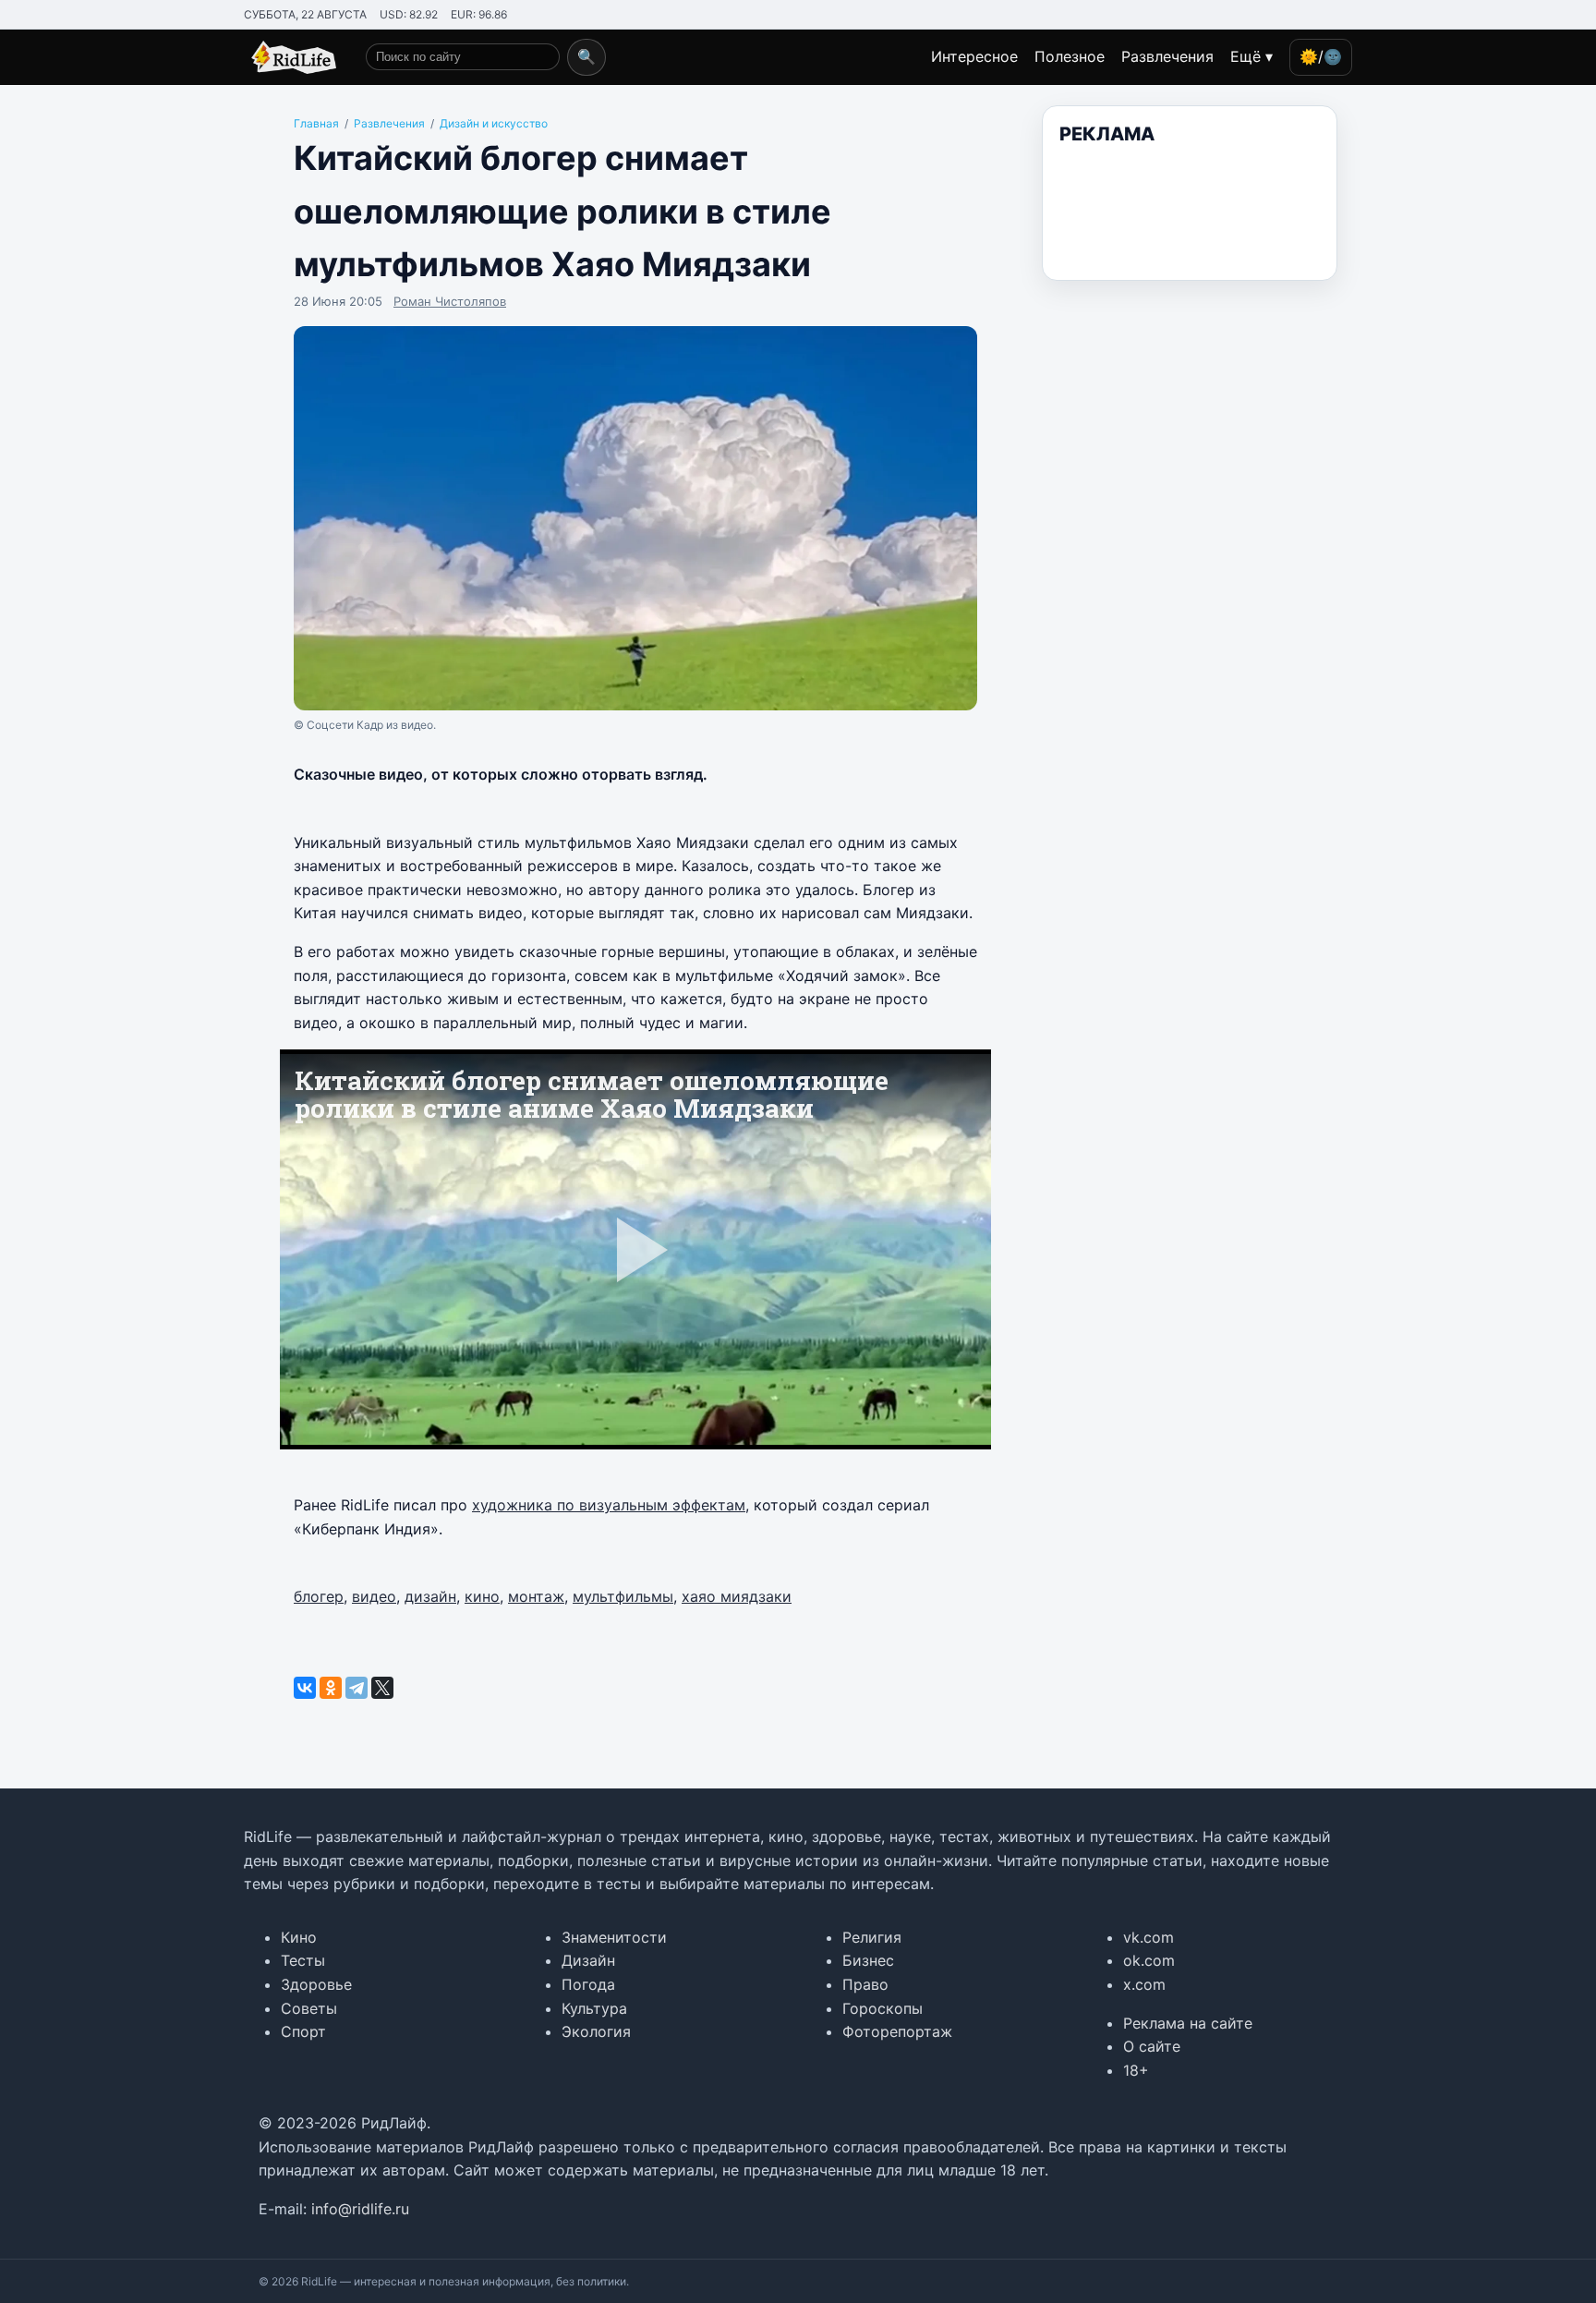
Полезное (1070, 56)
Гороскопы (883, 2008)
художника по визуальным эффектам (609, 1505)
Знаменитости (614, 1937)
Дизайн (588, 1960)
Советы (309, 2008)
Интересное (974, 56)
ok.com (1149, 1960)
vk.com (1149, 1937)
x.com (1144, 1984)
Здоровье (316, 1984)
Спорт (303, 2031)
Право (865, 1984)
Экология (596, 2031)
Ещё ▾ (1251, 56)
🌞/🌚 (1321, 56)
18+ (1136, 2070)
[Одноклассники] (331, 1688)
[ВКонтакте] (305, 1688)
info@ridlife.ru (360, 2209)
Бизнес (868, 1960)
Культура (594, 2008)
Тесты (303, 1960)
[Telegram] (357, 1688)
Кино (299, 1937)
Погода (588, 1984)
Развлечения (1167, 56)
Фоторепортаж (897, 2031)
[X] (382, 1688)
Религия (872, 1937)
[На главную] (290, 57)
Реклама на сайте (1188, 2023)
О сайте (1152, 2046)
